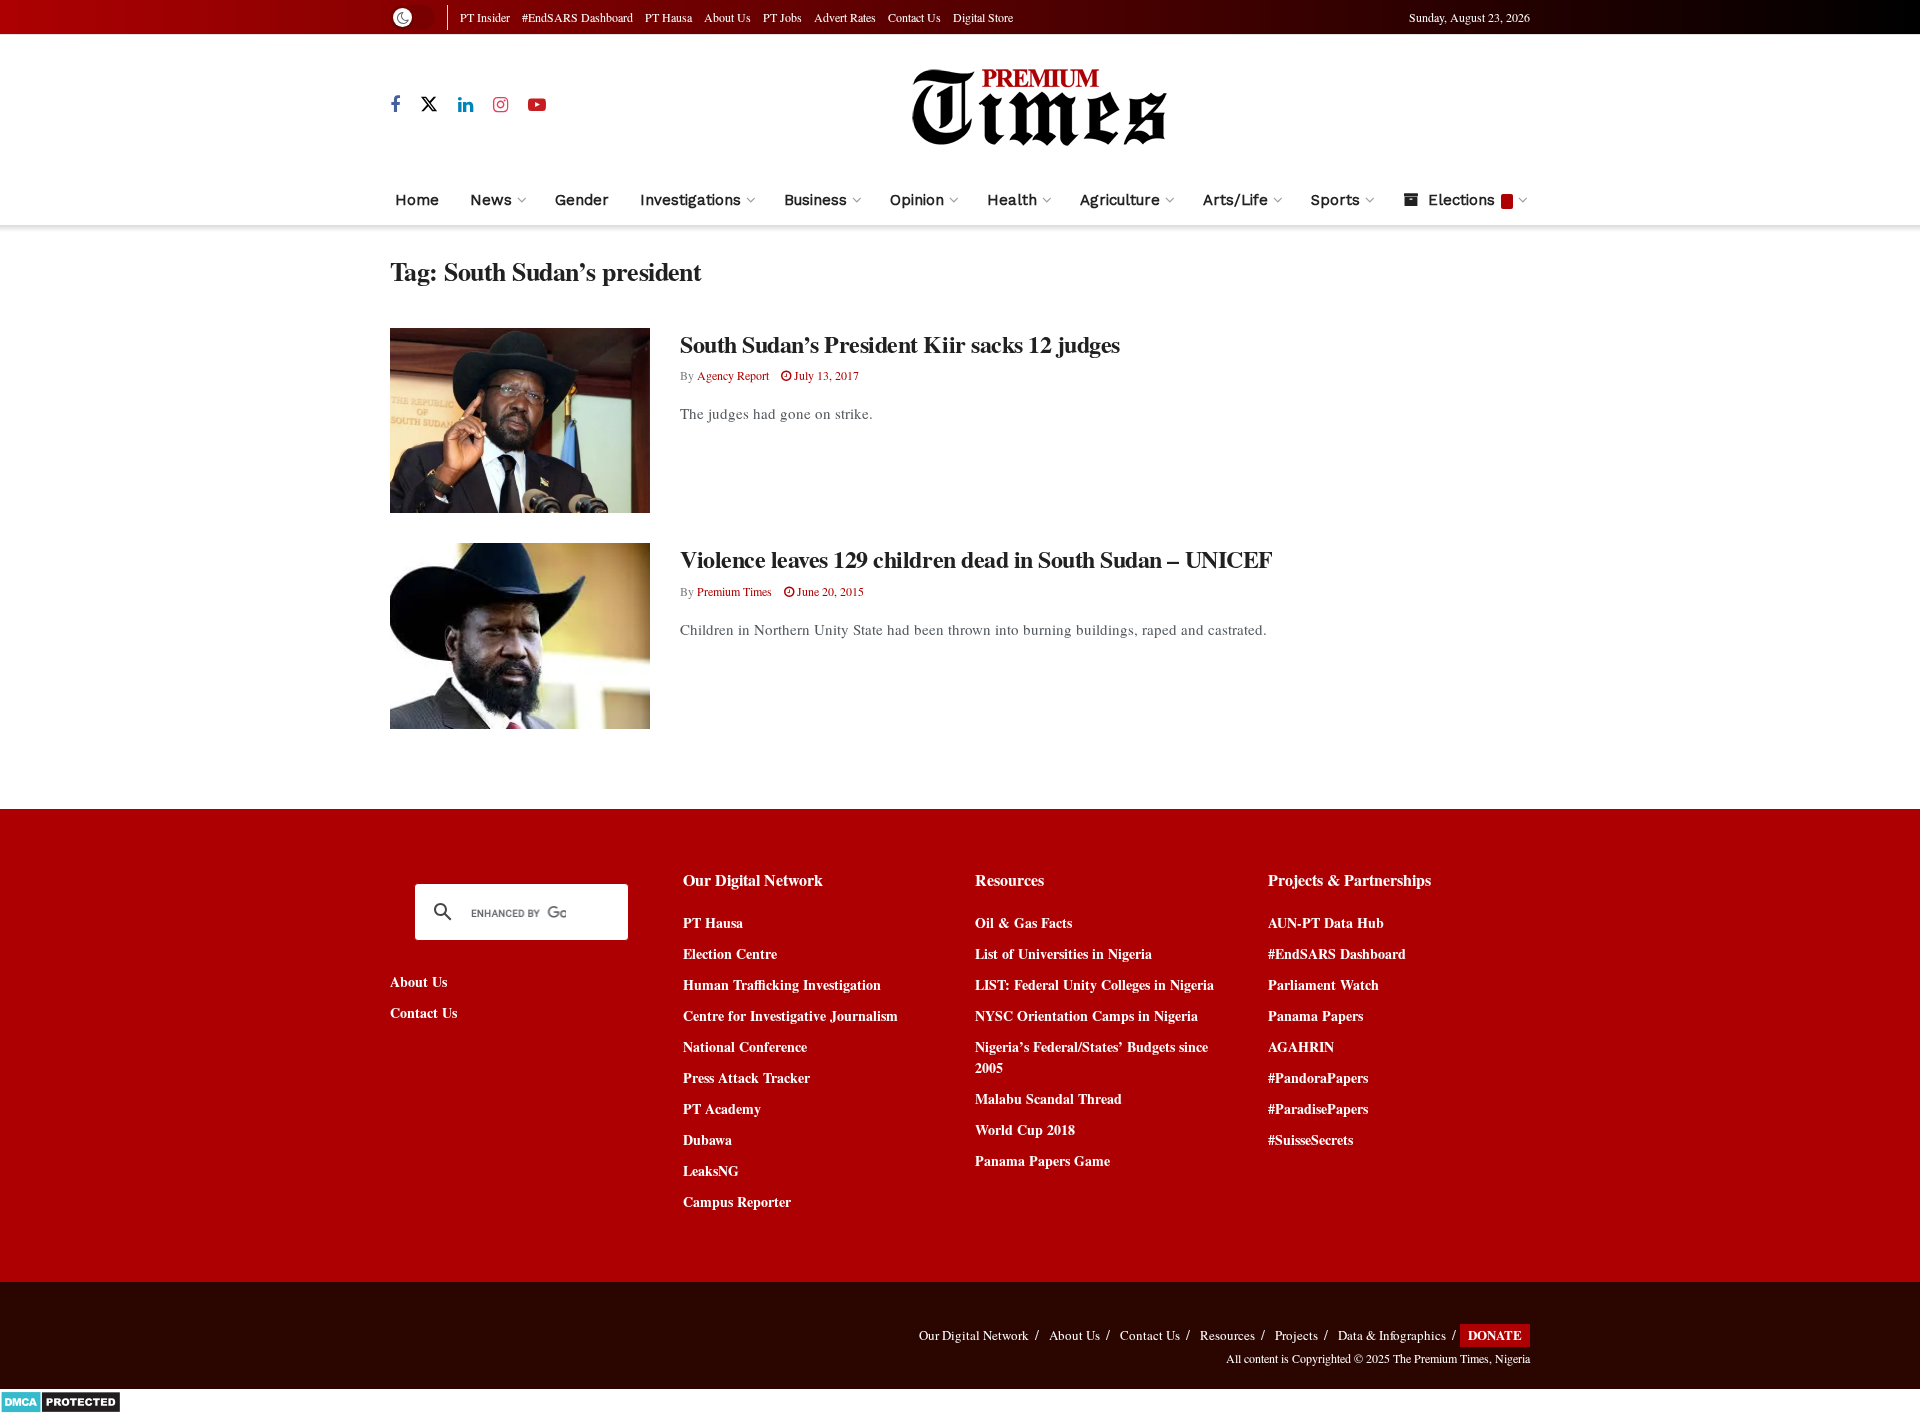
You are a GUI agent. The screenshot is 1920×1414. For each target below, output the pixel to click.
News (491, 200)
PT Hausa (668, 17)
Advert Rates (845, 17)
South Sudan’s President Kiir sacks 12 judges (900, 343)
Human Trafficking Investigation (782, 984)
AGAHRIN (1301, 1046)
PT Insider (485, 17)
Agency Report (733, 375)
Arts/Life (1235, 200)
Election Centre (730, 953)
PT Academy (722, 1108)
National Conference (745, 1046)
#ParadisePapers (1318, 1108)
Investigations (690, 200)
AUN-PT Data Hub (1326, 922)
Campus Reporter (737, 1201)
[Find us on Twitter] (429, 105)
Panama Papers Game (1042, 1160)
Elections (1461, 200)
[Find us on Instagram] (500, 105)
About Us (727, 17)
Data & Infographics (1392, 1335)
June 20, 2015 (829, 591)
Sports (1335, 200)
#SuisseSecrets (1310, 1139)
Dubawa (707, 1139)
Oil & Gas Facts (1023, 922)
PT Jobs (782, 17)
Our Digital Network (974, 1335)
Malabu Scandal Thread (1048, 1098)
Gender (582, 200)
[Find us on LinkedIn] (465, 105)
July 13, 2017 (825, 375)
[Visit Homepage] (1038, 105)
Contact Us (914, 17)
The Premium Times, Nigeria (1461, 1358)
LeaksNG (711, 1170)
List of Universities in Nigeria (1063, 953)
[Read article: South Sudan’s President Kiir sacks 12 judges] (520, 421)
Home (417, 200)
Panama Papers (1315, 1015)
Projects (1296, 1335)
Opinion (917, 200)
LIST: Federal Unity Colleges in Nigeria (1094, 984)
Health (1012, 200)
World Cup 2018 (1025, 1129)
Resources (1227, 1335)
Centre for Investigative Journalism (790, 1015)
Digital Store (983, 17)
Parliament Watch (1323, 984)
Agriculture (1120, 200)
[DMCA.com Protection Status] (60, 1399)
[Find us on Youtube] (537, 105)
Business (815, 200)
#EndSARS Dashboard (577, 17)
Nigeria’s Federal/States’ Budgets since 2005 (1091, 1057)
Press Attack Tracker (746, 1077)
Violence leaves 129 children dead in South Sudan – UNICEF (976, 558)
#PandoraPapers (1318, 1077)
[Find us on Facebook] (395, 105)
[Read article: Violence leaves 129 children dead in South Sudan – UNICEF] (520, 636)
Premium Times (734, 591)
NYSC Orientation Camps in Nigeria (1086, 1015)
